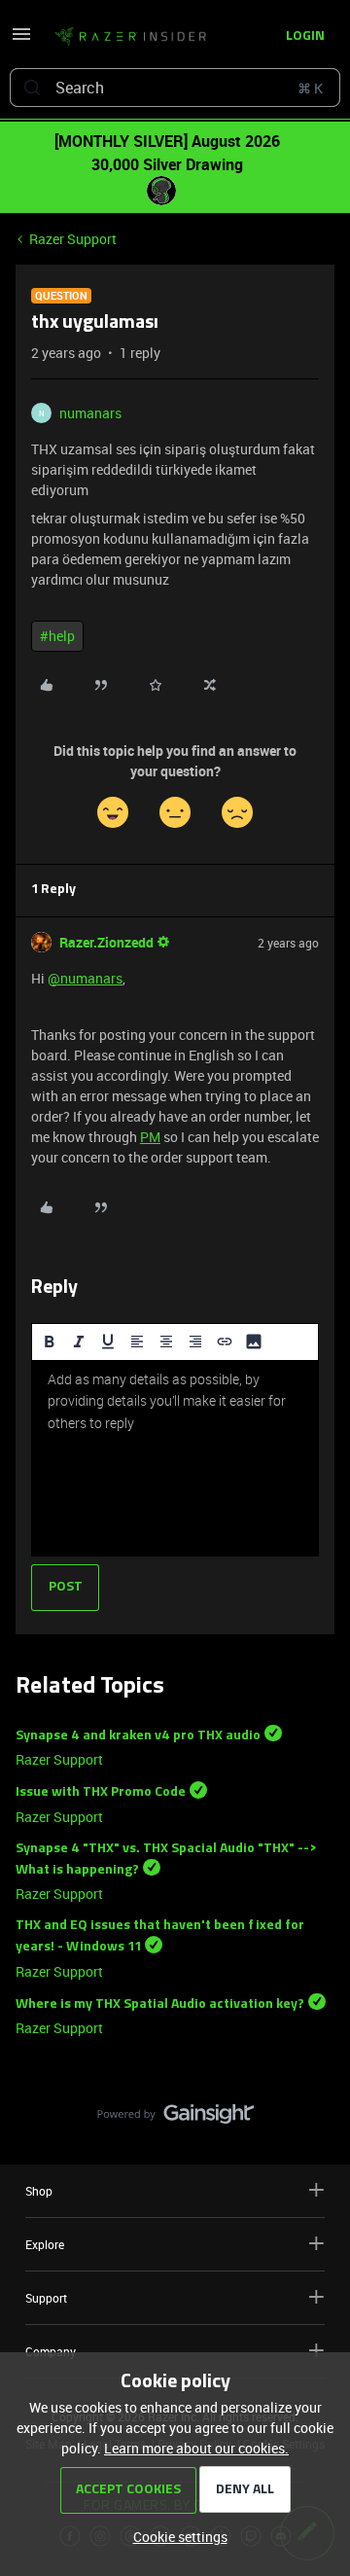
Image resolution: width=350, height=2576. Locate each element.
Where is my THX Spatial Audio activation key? (160, 2004)
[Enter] (32, 88)
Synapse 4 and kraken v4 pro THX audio (138, 1735)
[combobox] (175, 88)
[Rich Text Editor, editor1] (175, 1458)
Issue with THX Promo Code (101, 1792)
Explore (45, 2244)
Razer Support (73, 239)
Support (46, 2298)
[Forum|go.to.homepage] (124, 37)
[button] (21, 40)
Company (51, 2351)
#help (57, 636)
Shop (39, 2191)
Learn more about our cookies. (196, 2448)
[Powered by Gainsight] (175, 2119)
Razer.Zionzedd (106, 942)
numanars (90, 413)
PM (150, 1137)
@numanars (85, 978)
